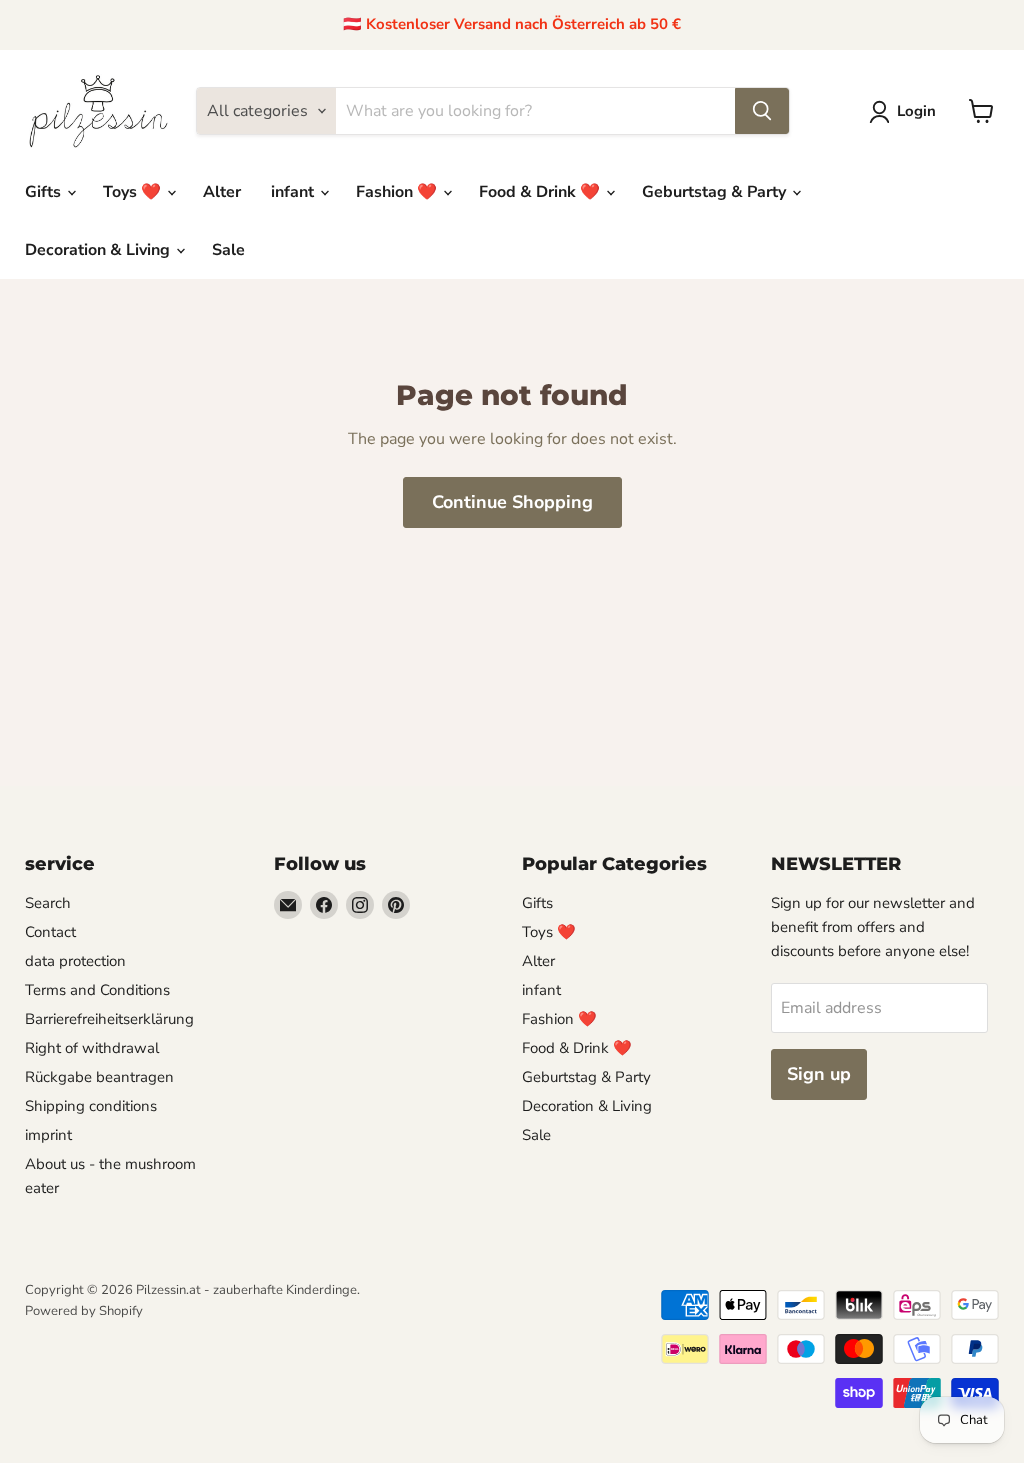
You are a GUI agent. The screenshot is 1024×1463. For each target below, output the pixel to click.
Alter (222, 192)
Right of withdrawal (92, 1048)
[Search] (762, 111)
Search (48, 903)
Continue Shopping (512, 502)
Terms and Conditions (97, 990)
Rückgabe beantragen (99, 1077)
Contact (50, 932)
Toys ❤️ (134, 192)
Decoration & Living (99, 250)
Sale (228, 250)
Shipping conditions (91, 1106)
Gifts (45, 192)
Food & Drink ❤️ (541, 192)
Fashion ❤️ (398, 192)
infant (294, 192)
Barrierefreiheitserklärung (109, 1019)
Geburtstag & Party (716, 192)
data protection (75, 961)
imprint (48, 1135)
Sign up (819, 1074)
